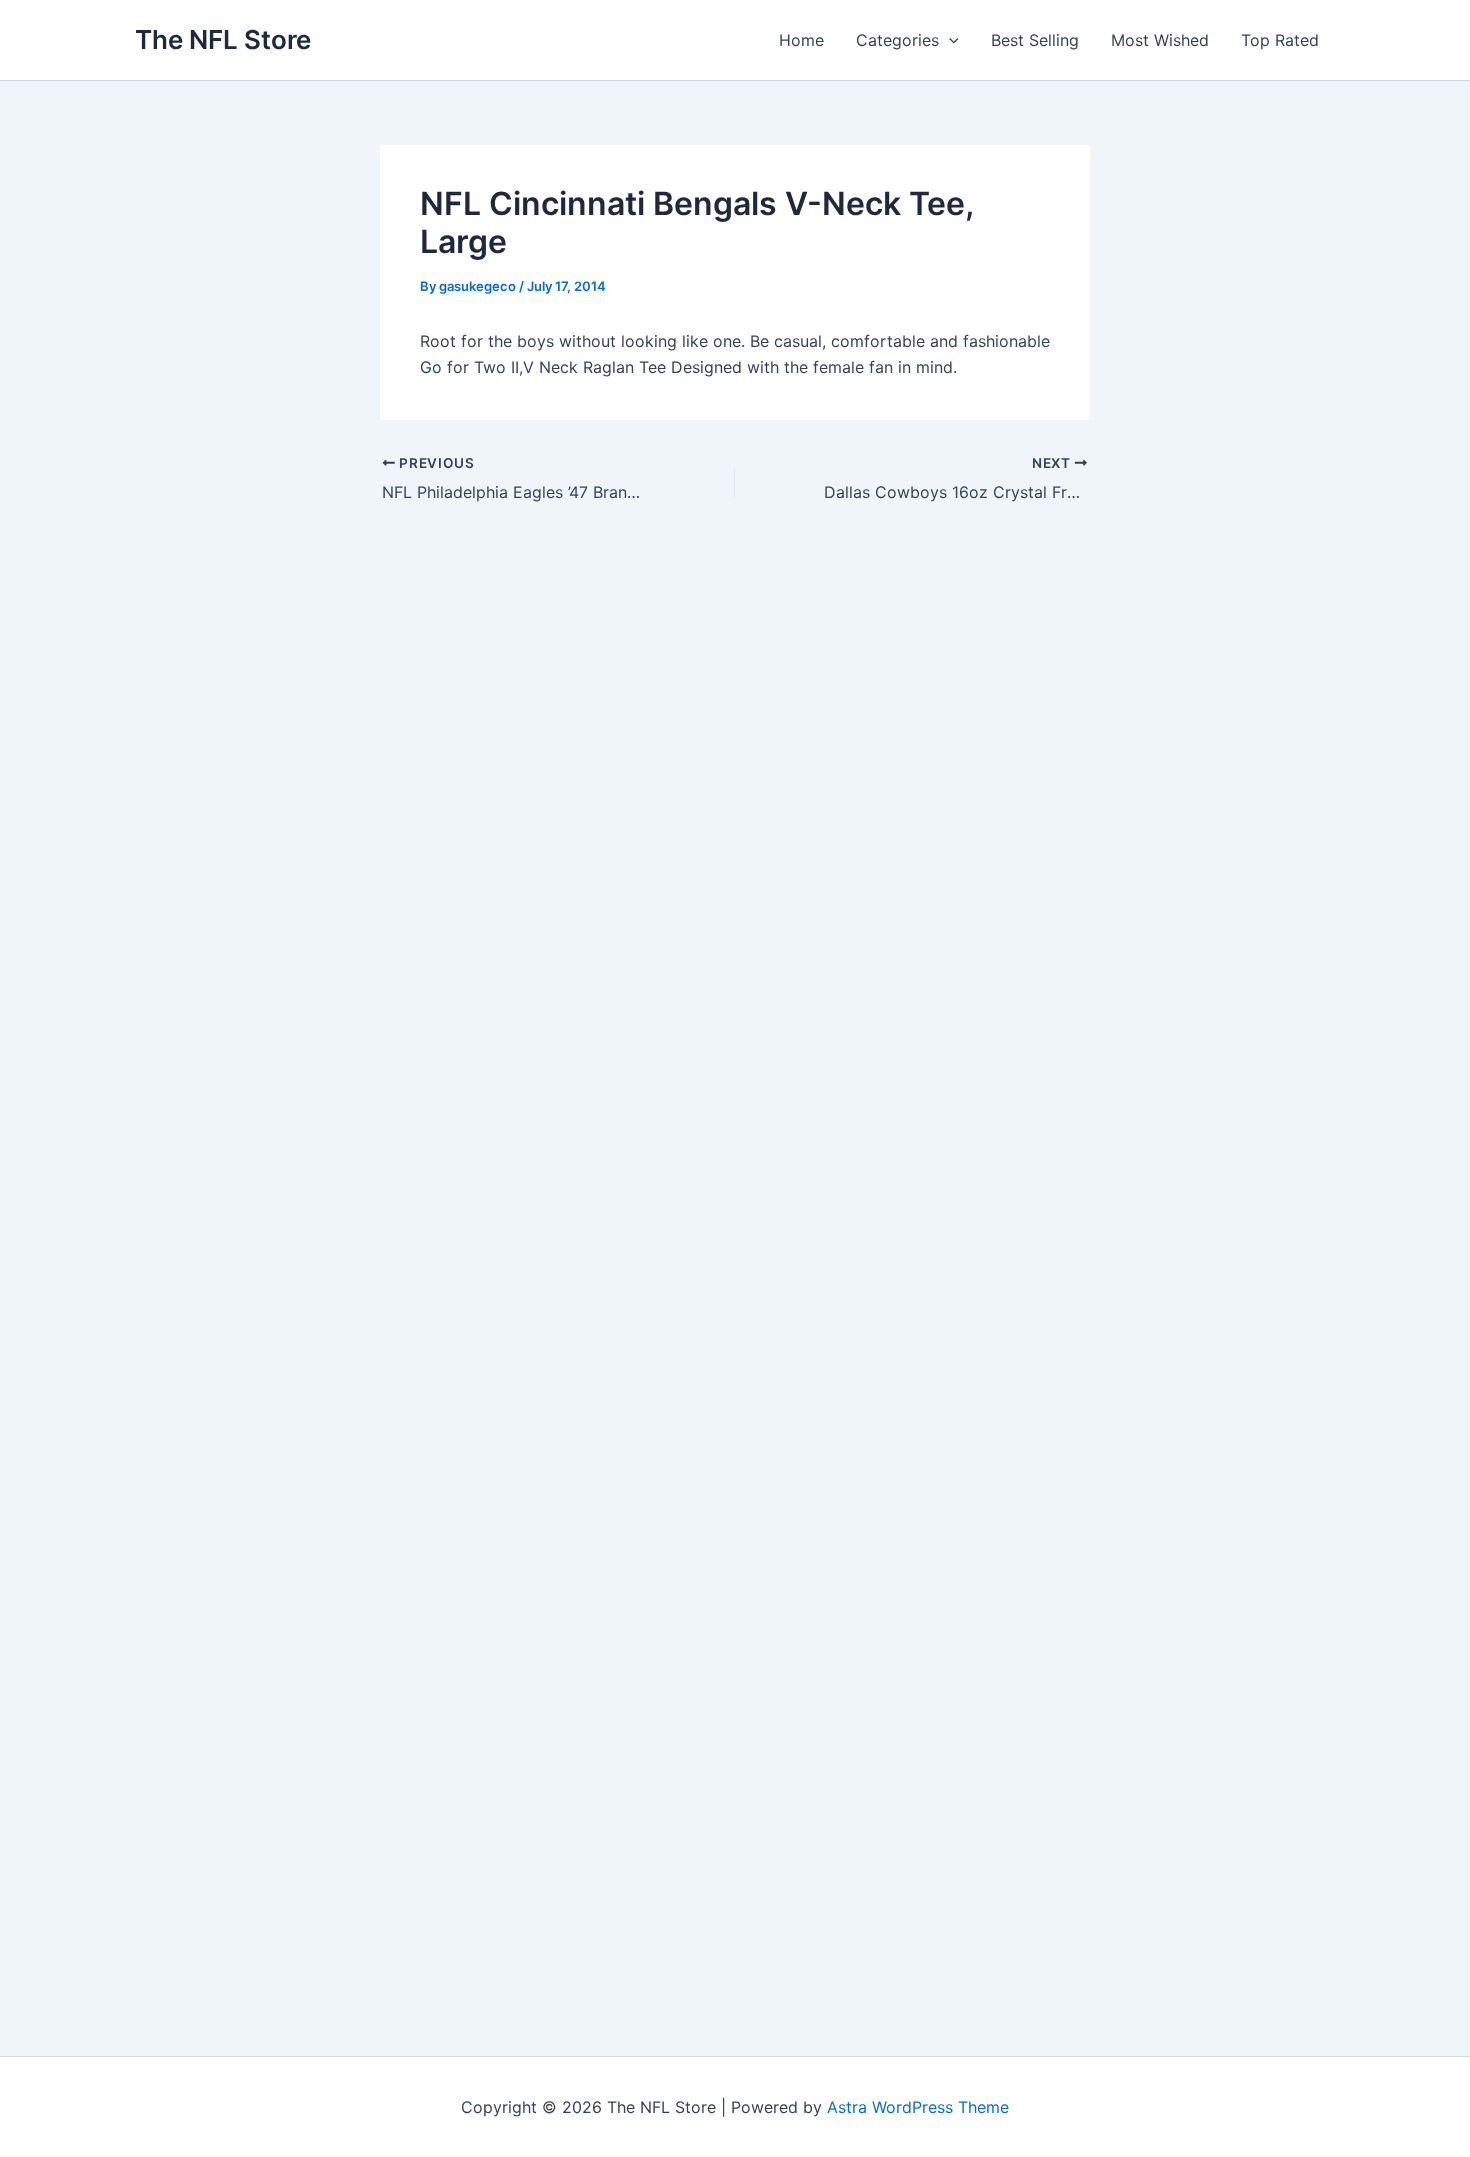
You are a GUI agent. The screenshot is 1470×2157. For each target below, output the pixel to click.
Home (801, 40)
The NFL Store (223, 39)
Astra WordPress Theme (918, 2107)
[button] (949, 40)
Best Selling (1035, 40)
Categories (897, 40)
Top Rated (1280, 40)
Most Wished (1160, 40)
